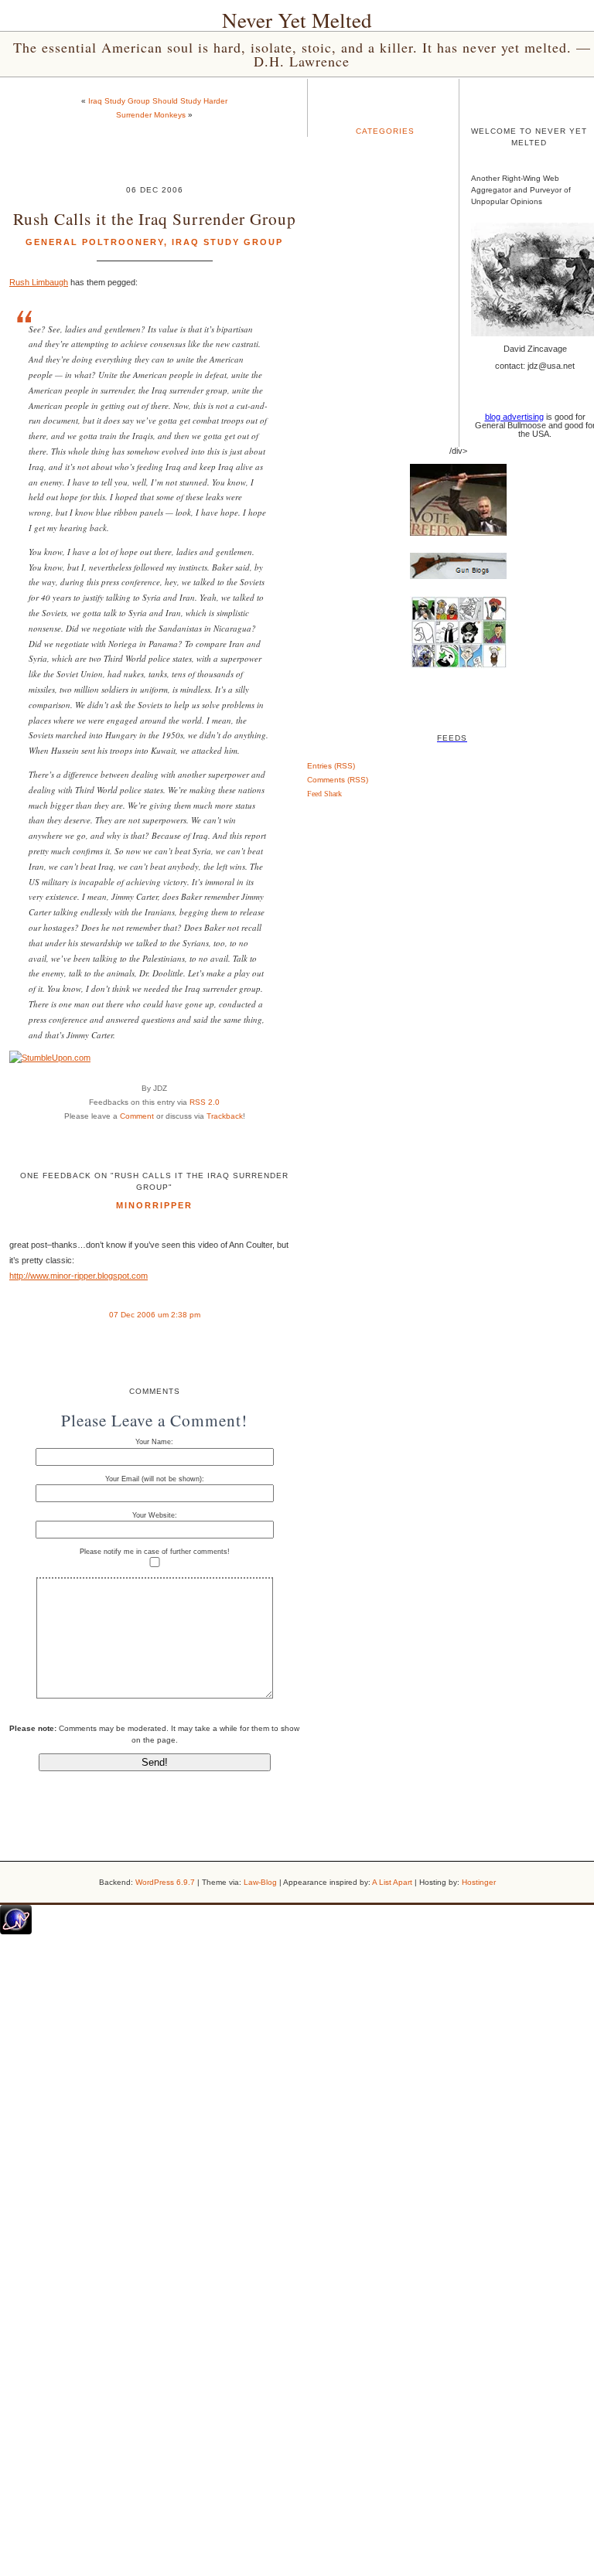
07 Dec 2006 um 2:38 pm (155, 1315)
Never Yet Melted (297, 20)
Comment (137, 1116)
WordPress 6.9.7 (165, 1882)
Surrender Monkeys (151, 115)
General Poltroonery (95, 242)
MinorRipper (154, 1205)
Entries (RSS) (331, 766)
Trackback (225, 1116)
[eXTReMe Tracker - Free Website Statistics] (16, 1931)
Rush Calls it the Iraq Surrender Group (155, 218)
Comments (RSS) (338, 780)
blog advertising (514, 417)
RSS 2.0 (205, 1102)
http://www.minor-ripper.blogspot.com (79, 1276)
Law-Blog (260, 1882)
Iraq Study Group (227, 242)
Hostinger (479, 1882)
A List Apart (392, 1882)
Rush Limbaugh (39, 282)
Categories (385, 131)
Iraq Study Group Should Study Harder (158, 101)
